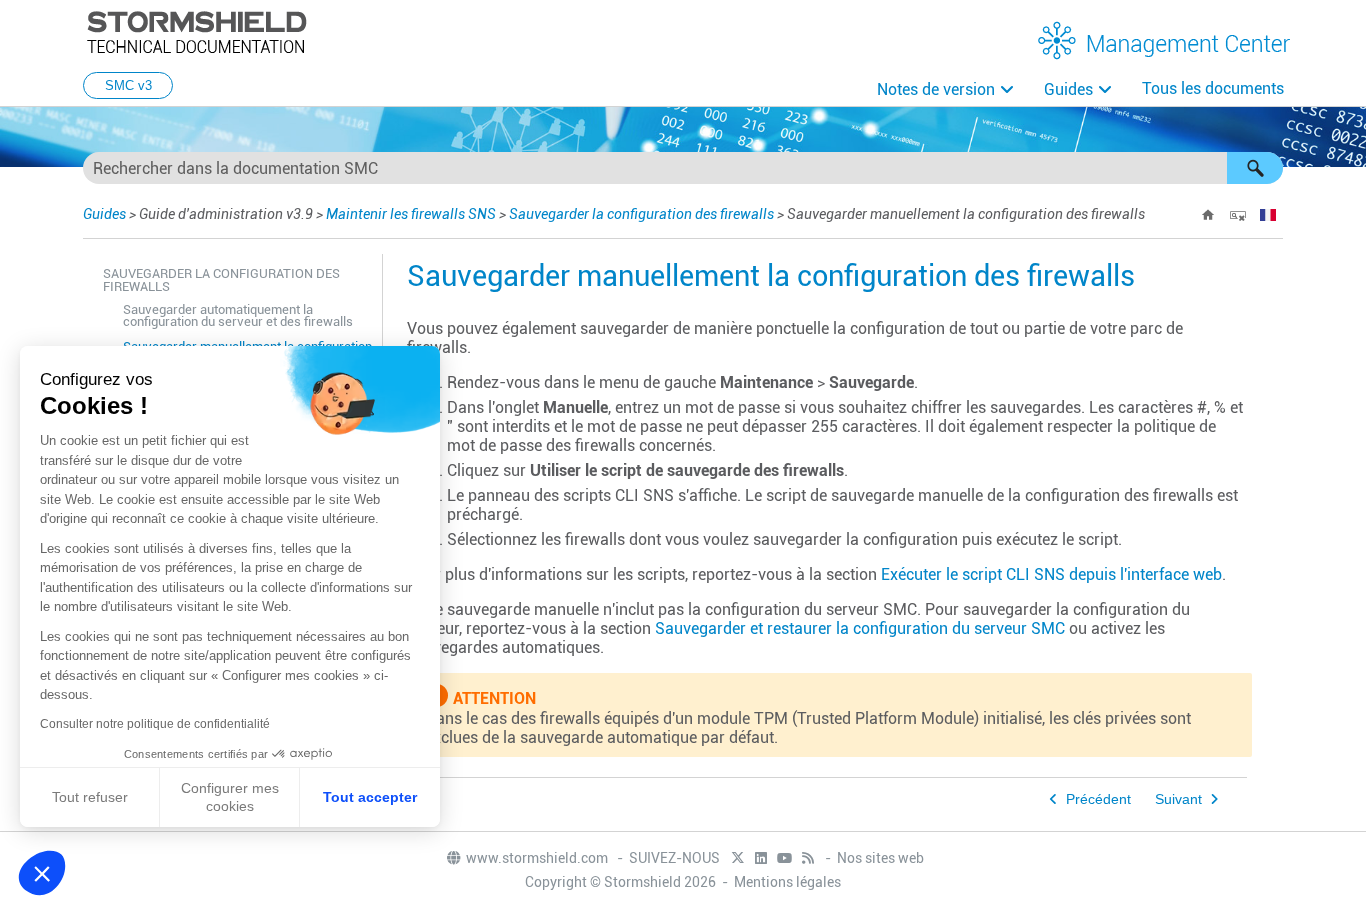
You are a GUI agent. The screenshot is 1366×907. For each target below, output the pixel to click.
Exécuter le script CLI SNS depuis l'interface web (1051, 574)
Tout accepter (370, 797)
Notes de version (936, 89)
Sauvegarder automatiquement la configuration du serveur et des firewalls (238, 316)
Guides (1068, 89)
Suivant (1178, 799)
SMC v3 (128, 85)
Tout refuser (90, 797)
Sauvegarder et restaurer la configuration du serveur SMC (860, 628)
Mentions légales (787, 882)
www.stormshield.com (538, 858)
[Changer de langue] (1268, 215)
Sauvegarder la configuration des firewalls (641, 214)
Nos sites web (880, 858)
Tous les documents (1213, 88)
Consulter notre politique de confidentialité (155, 724)
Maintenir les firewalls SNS (411, 214)
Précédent (1098, 799)
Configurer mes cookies (230, 797)
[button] (1255, 168)
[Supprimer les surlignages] (1238, 215)
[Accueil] (1208, 215)
